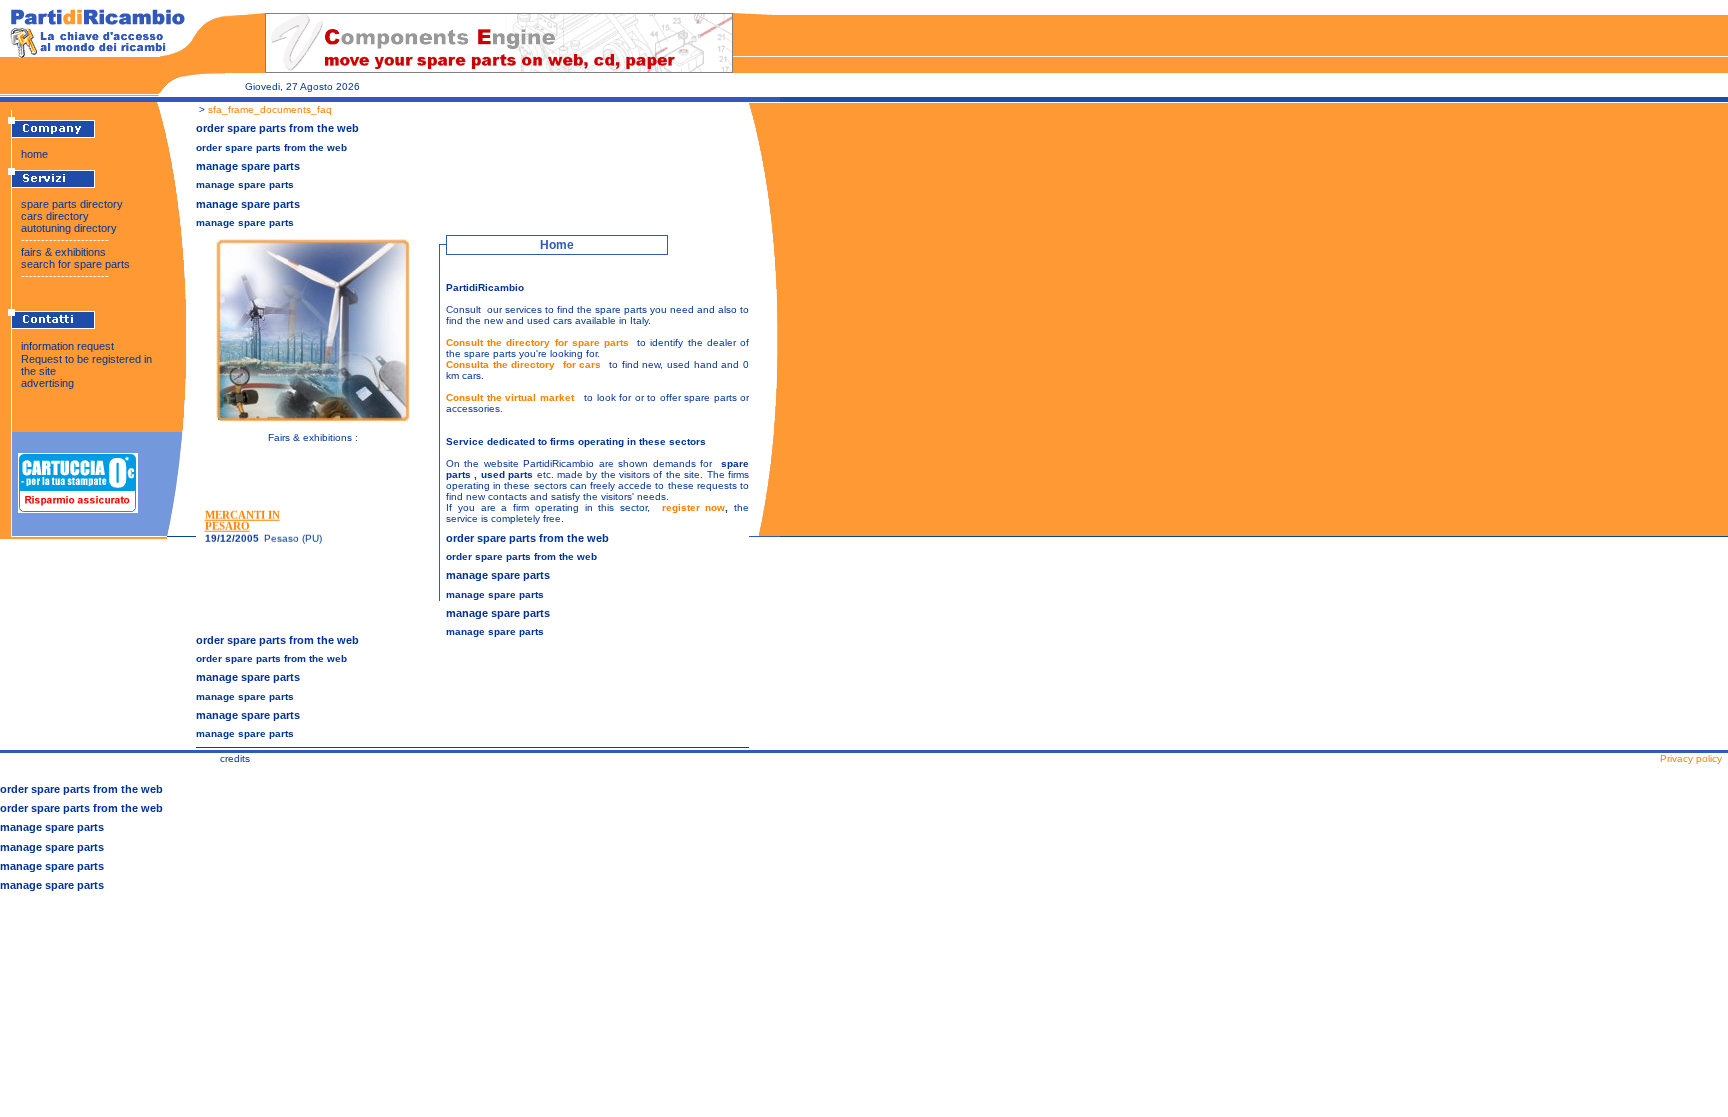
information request (67, 346)
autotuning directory (69, 228)
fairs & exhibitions (63, 252)
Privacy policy (1691, 758)
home (34, 154)
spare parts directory (72, 204)
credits (235, 758)
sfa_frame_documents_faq (270, 109)
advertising (47, 383)
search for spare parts (75, 264)
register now (694, 507)
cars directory (55, 216)
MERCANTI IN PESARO (242, 518)
